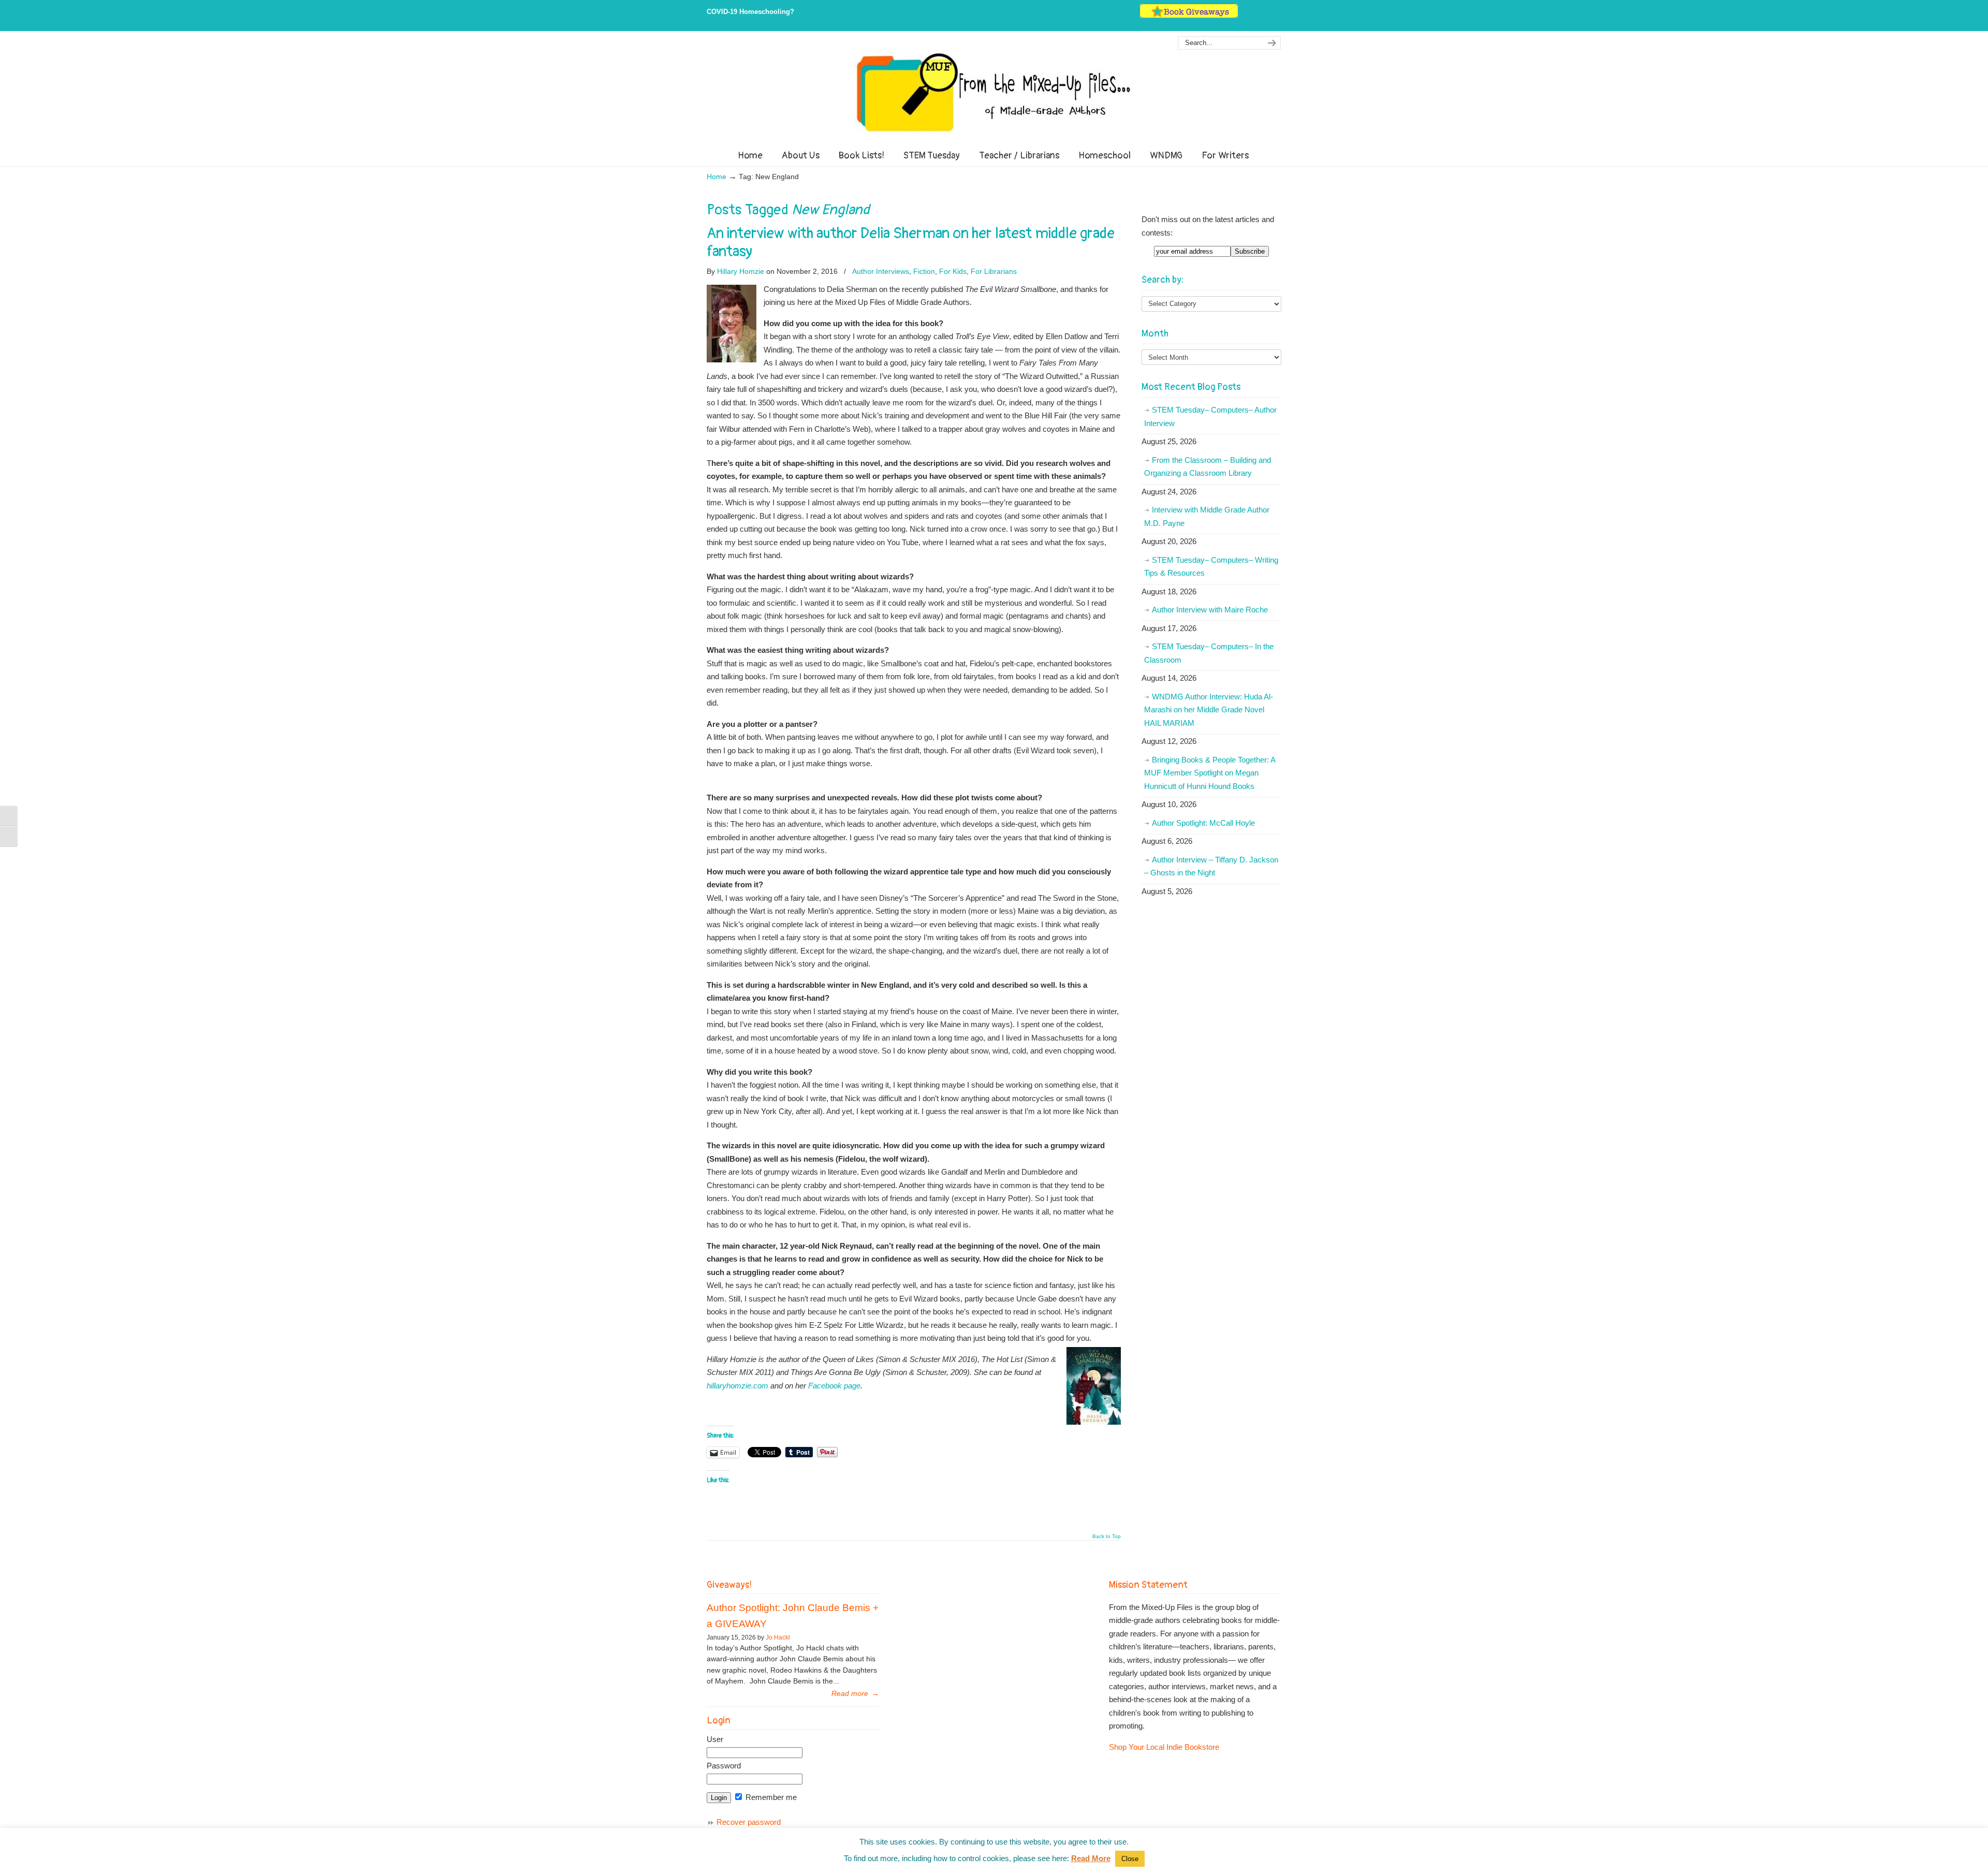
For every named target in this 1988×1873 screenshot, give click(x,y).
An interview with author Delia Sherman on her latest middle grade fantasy (911, 242)
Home (717, 177)
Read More (1091, 1858)
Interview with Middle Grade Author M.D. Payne (1207, 516)
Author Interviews (881, 271)
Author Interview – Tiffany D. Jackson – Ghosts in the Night (1211, 866)
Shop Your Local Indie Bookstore (1164, 1747)
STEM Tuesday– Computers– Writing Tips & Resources (1211, 567)
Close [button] (1130, 1859)
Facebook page (834, 1386)
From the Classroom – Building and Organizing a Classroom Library (1208, 467)
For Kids (953, 271)
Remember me (770, 1797)
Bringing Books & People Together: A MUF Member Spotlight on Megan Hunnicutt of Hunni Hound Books (1210, 773)
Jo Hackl (778, 1637)
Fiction (924, 271)
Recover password (749, 1822)
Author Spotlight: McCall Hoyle (1203, 823)
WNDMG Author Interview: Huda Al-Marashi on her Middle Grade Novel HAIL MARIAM (1209, 710)
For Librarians (994, 271)
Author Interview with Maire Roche (1210, 610)
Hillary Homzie (741, 271)
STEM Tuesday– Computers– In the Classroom (1209, 653)
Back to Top (1107, 1537)
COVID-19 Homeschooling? (750, 12)
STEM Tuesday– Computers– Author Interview (1210, 416)
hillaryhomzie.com (739, 1386)
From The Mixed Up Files (994, 92)
